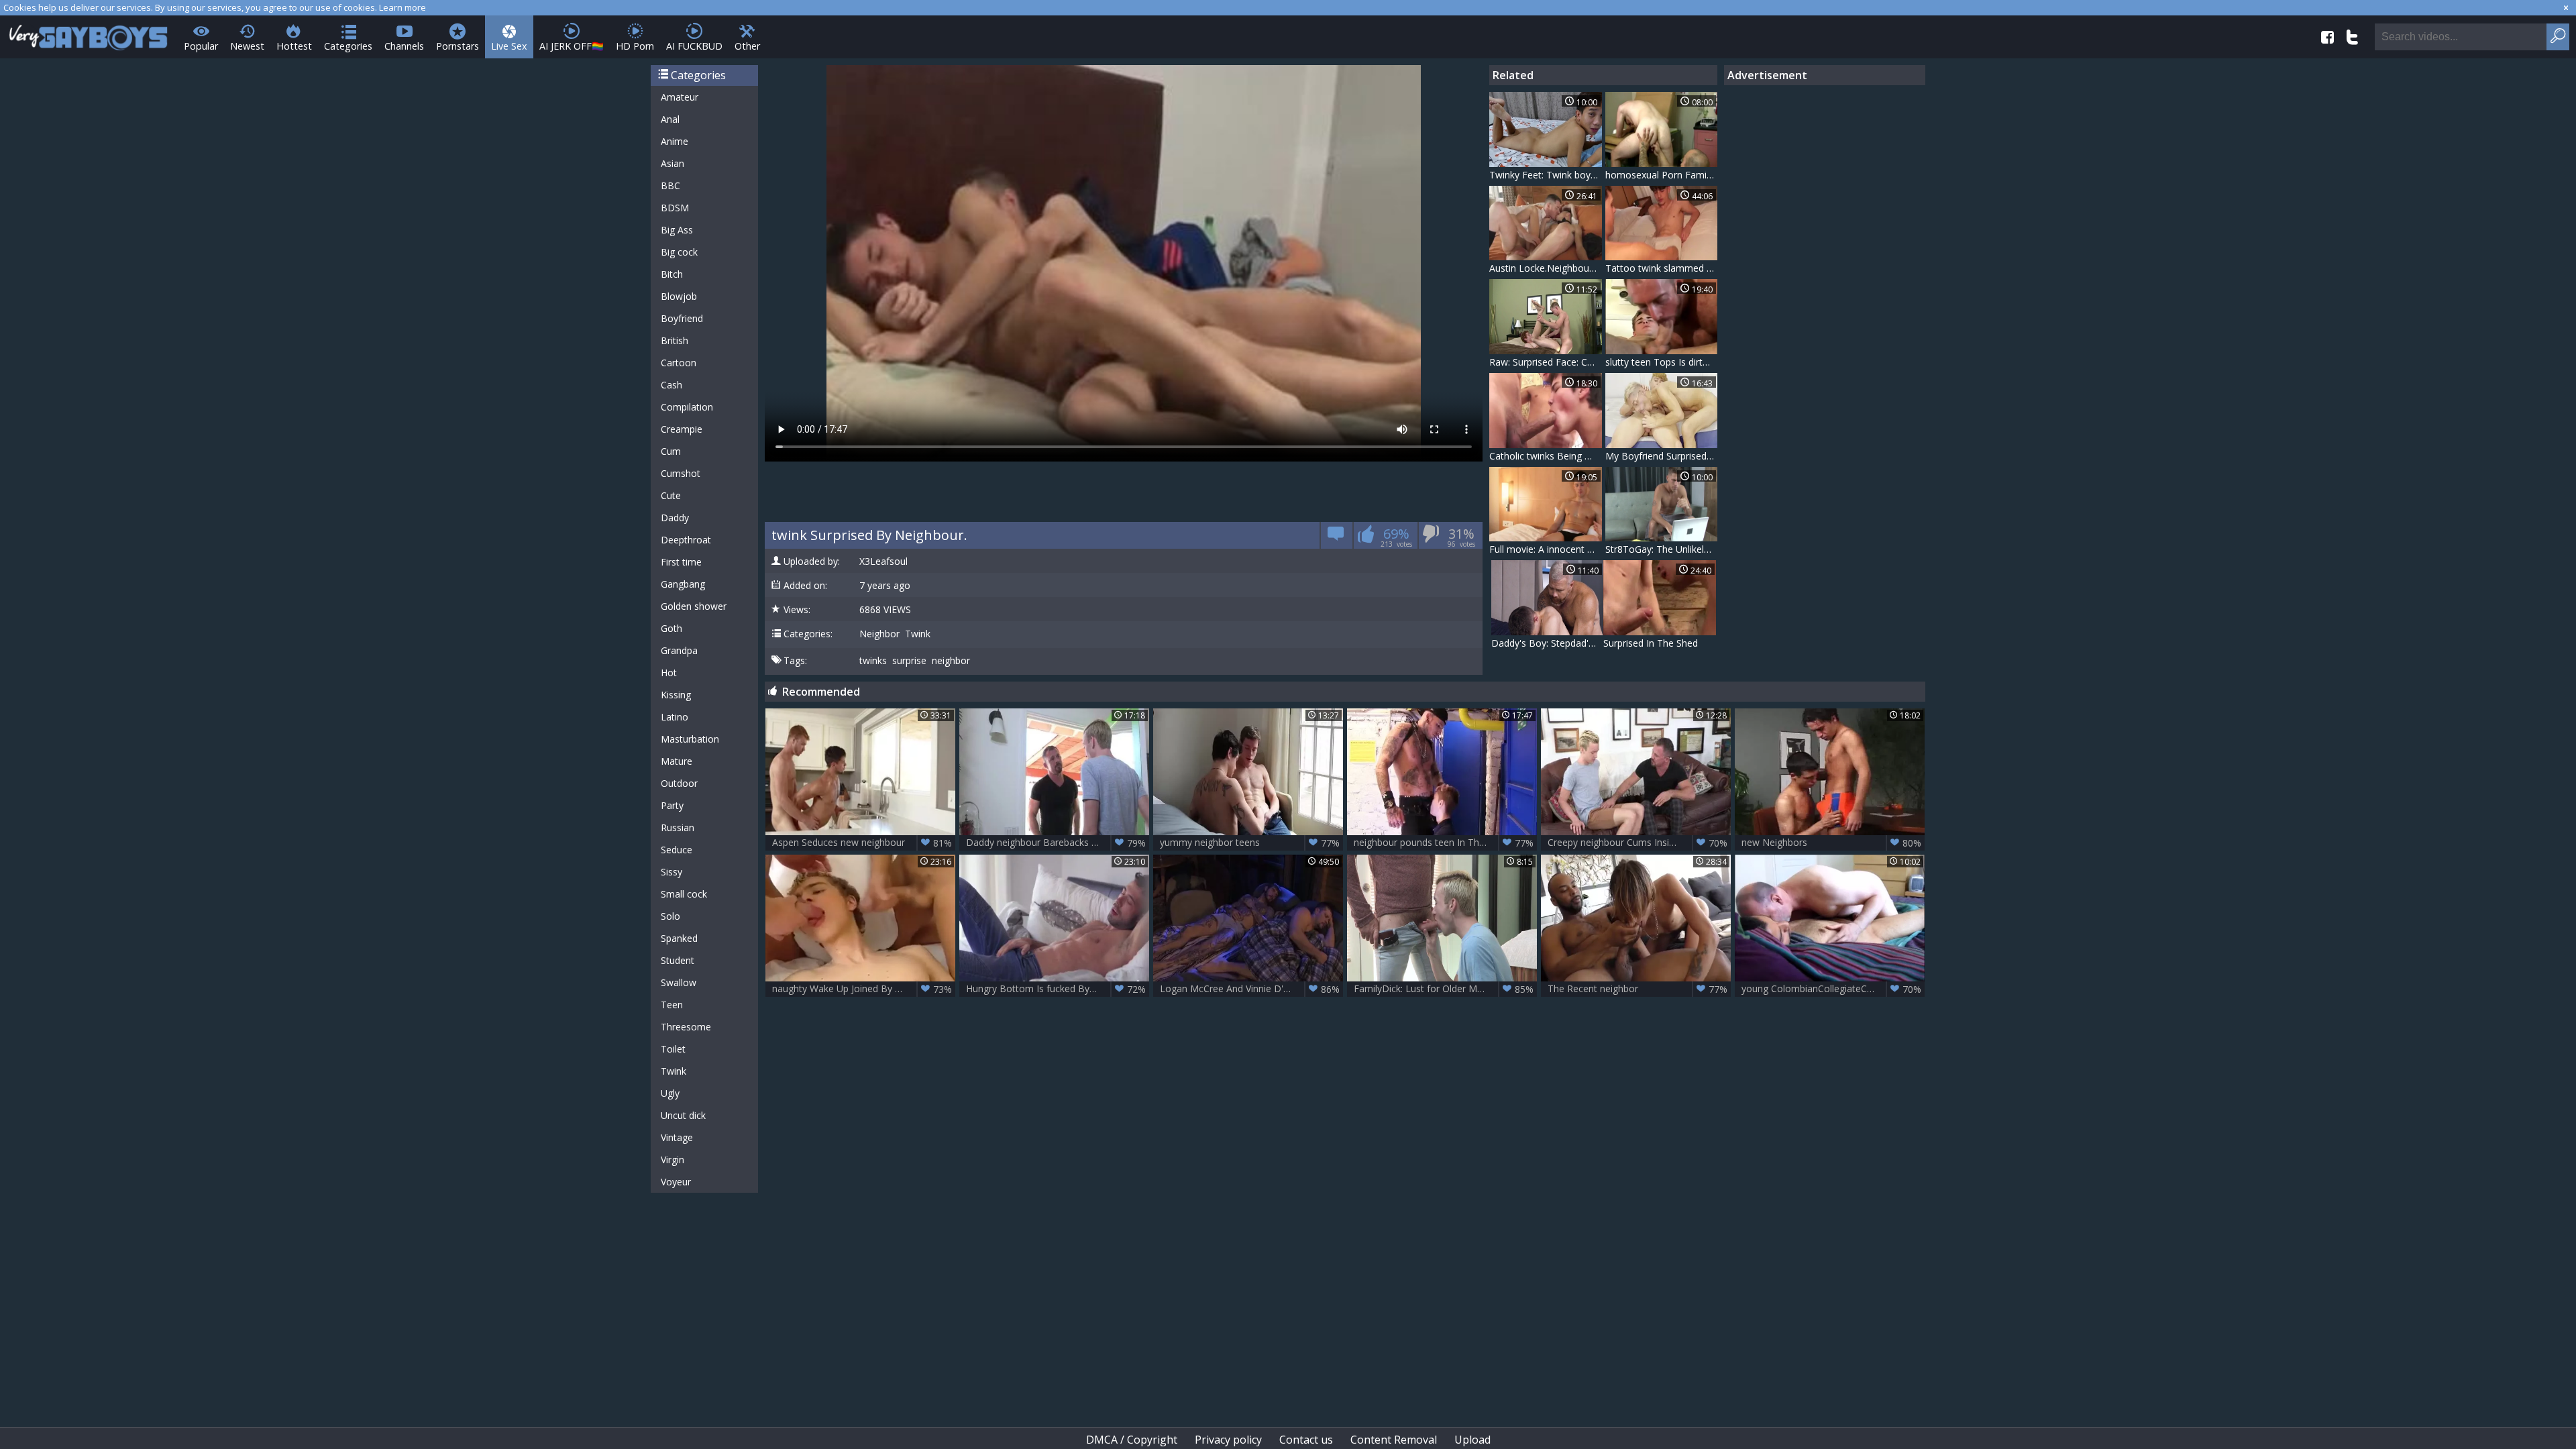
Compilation (687, 407)
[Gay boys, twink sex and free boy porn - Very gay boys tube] (89, 33)
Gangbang (683, 584)
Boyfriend (682, 318)
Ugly (670, 1093)
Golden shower (694, 606)
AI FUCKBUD (694, 46)
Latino (675, 717)
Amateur (680, 97)
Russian (678, 827)
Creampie (682, 429)
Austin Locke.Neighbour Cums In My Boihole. (1546, 268)
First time (681, 562)
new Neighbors (1831, 843)
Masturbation (690, 739)
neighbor (951, 661)
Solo (670, 916)
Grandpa (679, 650)
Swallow (679, 982)
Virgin (673, 1160)
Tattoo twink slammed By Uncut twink (1662, 268)
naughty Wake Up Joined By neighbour (862, 989)
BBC (670, 185)
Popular (201, 46)
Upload (1472, 1440)
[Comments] (1336, 538)
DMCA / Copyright (1132, 1440)
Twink (674, 1071)
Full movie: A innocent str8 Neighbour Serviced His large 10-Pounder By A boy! (1546, 549)
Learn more (402, 7)
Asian (673, 163)
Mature (677, 761)
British (675, 340)
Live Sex (509, 46)
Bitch (672, 274)
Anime (675, 141)
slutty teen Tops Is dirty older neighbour (1662, 362)
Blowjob (679, 296)
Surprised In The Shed (1651, 643)
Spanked (679, 938)
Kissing (676, 695)
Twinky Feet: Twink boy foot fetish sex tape (1546, 175)
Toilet (673, 1049)
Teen (672, 1005)
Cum (671, 451)
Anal (670, 119)
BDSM (675, 208)
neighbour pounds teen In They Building (1444, 843)
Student (678, 960)
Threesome (686, 1027)
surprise (909, 661)
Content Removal (1394, 1440)
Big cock (679, 252)
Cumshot (681, 473)
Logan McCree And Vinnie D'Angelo (1250, 989)
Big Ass (677, 230)
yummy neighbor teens (1250, 843)
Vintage (677, 1137)
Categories (348, 46)
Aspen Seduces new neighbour (862, 843)
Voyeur (676, 1182)
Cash (672, 385)
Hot (669, 673)
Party (672, 805)
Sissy (672, 872)
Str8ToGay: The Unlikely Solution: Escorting (1662, 549)
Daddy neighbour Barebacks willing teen (1056, 843)
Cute (671, 495)
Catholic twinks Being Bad (1546, 456)
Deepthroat (686, 540)
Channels (404, 46)
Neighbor (879, 634)
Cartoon (679, 363)
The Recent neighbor (1638, 989)
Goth (672, 628)
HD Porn (635, 46)
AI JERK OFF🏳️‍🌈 (572, 46)
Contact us (1306, 1440)
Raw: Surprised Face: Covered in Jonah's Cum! (1546, 362)
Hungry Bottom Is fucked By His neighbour (1058, 989)
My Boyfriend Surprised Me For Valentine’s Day (1662, 456)
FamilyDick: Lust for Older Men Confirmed (1445, 989)
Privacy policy (1228, 1440)
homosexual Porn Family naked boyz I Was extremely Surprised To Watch (1662, 175)
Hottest (294, 46)
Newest (247, 46)
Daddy (675, 518)
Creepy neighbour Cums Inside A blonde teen (1639, 843)
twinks (873, 661)
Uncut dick (683, 1115)
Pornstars (458, 46)
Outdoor (679, 783)
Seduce (677, 850)
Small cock (684, 894)
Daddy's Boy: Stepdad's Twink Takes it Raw (1548, 643)
